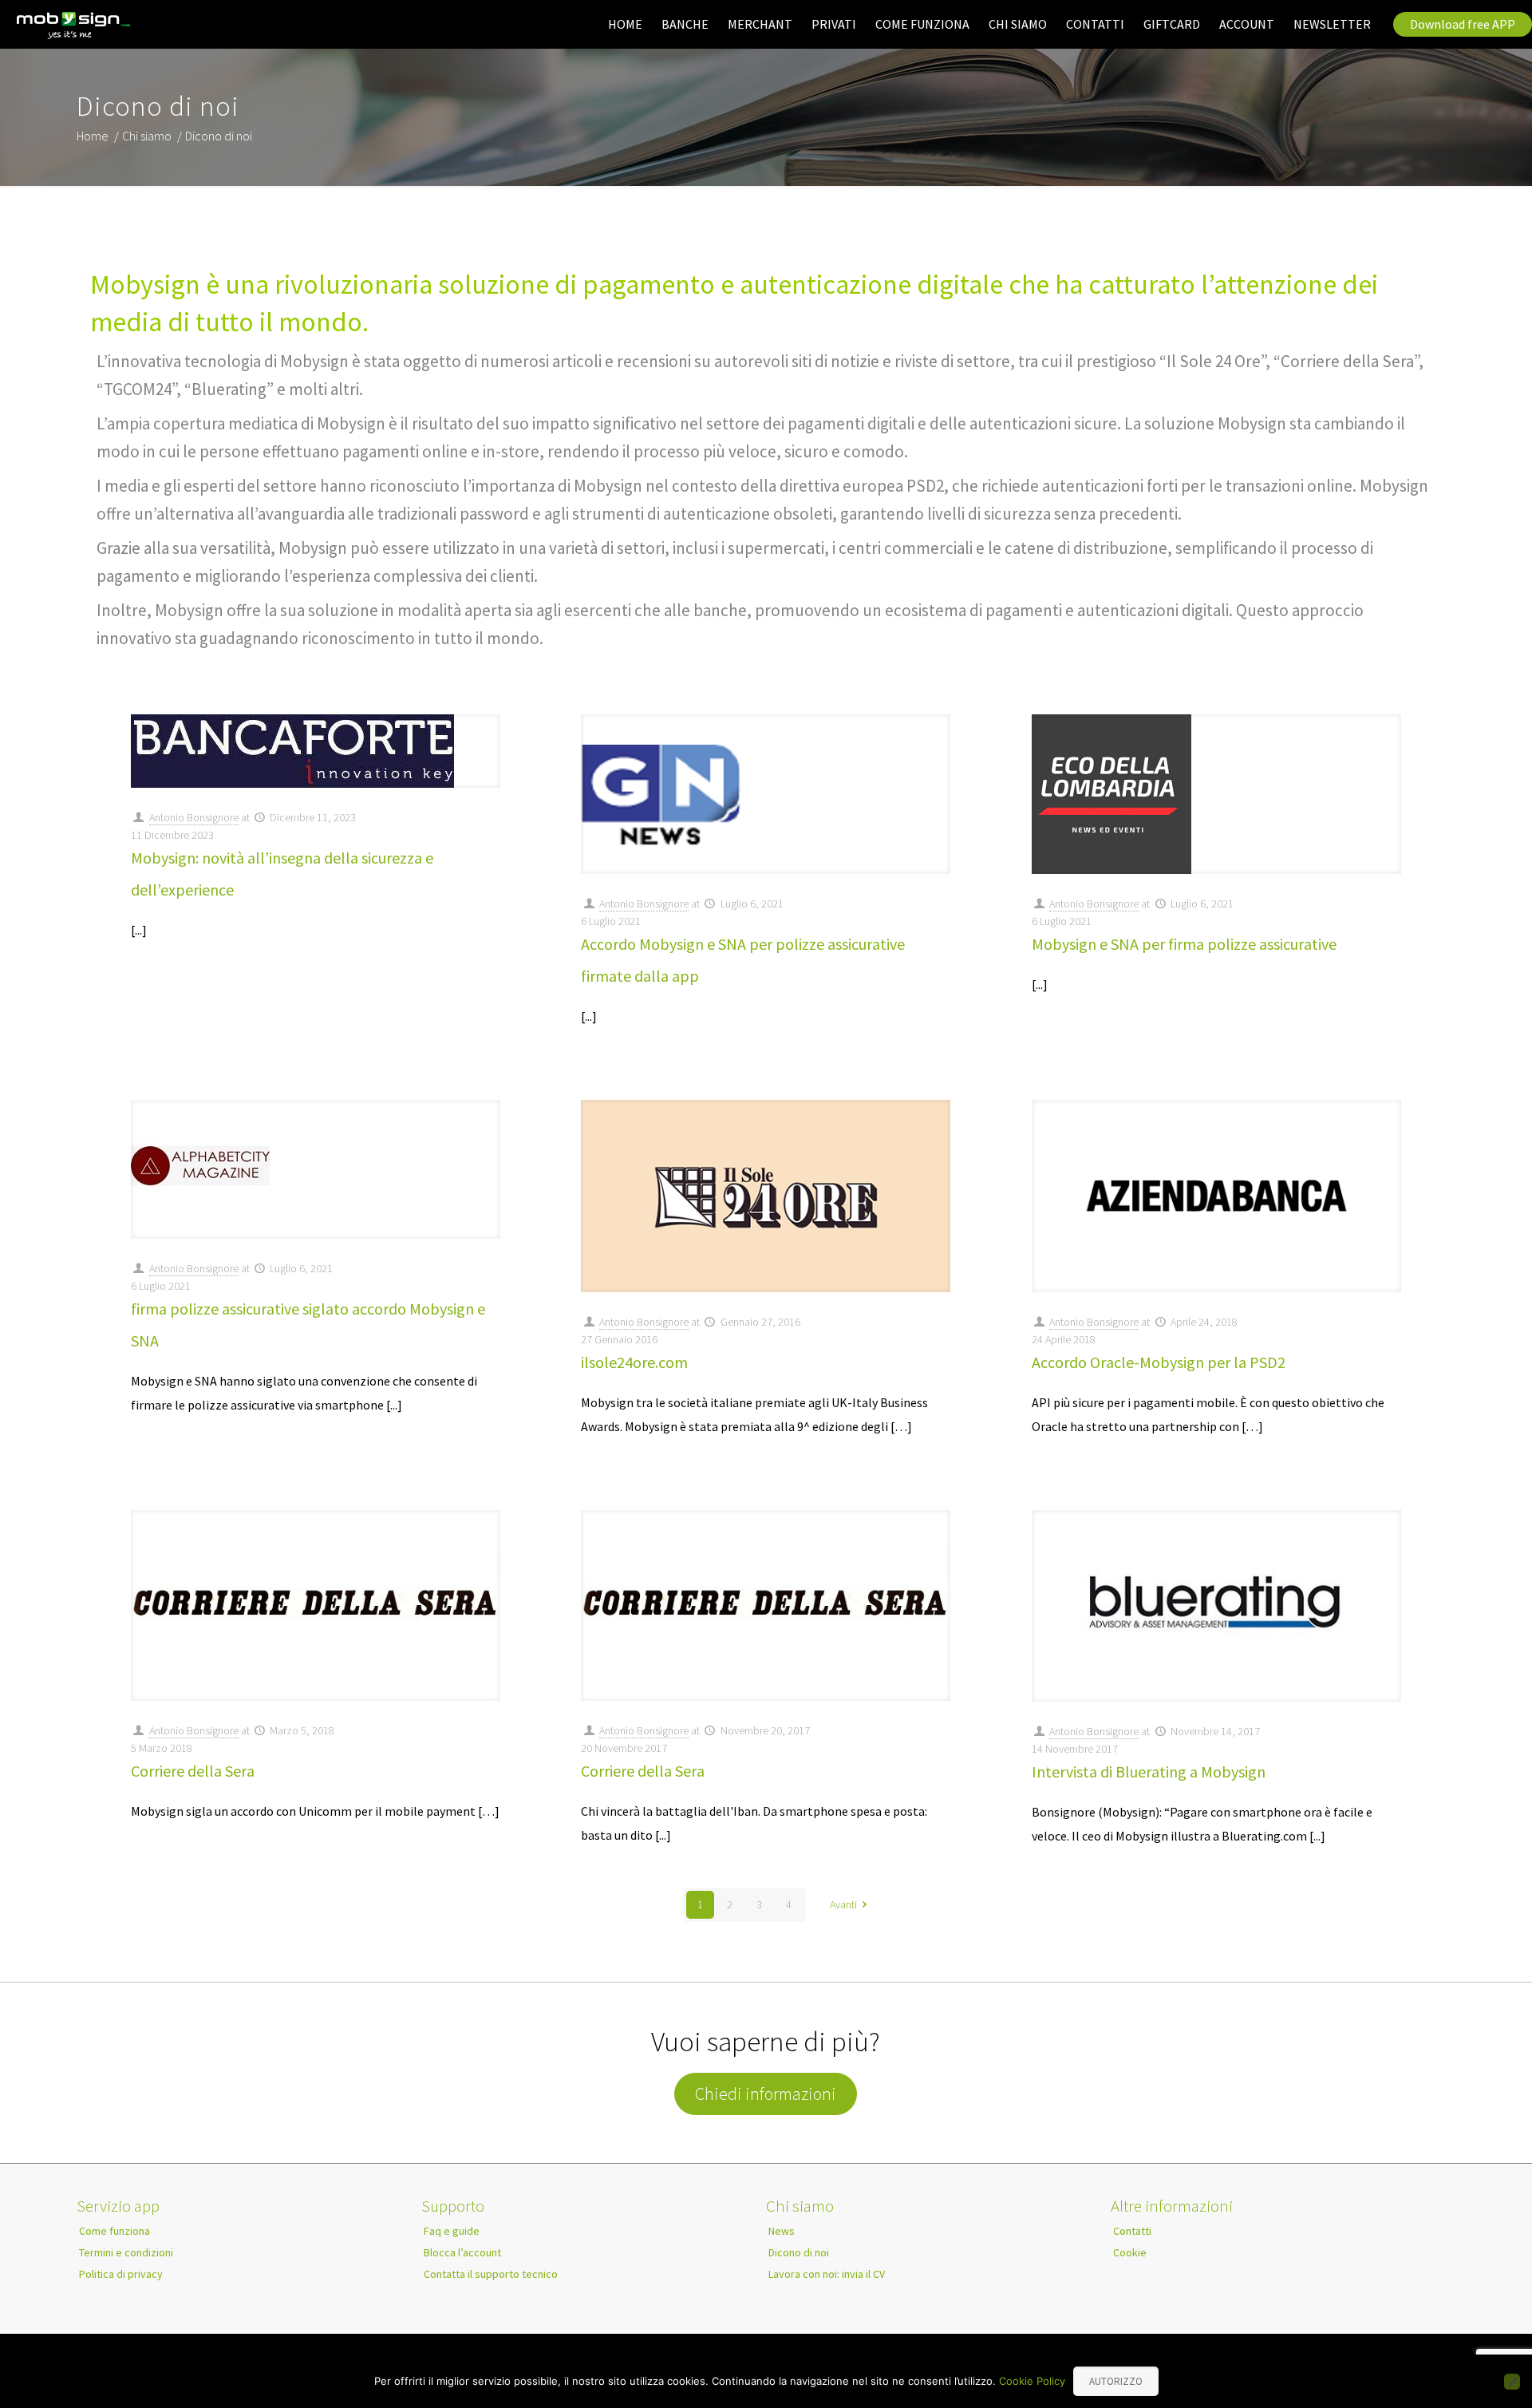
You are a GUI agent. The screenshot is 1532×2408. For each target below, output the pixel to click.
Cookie (1130, 2252)
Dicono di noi (799, 2252)
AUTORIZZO (1116, 2381)
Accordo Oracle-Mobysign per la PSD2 (1159, 1362)
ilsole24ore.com (634, 1362)
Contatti (1132, 2231)
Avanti (843, 1904)
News (782, 2231)
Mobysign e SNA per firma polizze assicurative (1184, 944)
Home (93, 136)
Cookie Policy (1032, 2381)
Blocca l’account (462, 2252)
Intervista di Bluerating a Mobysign (1149, 1771)
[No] (1512, 2382)
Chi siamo (147, 136)
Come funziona (115, 2231)
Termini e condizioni (126, 2252)
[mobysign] (74, 26)
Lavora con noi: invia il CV (827, 2274)
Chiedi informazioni (766, 2094)
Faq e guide (452, 2231)
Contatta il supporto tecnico (491, 2274)
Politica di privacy (121, 2274)
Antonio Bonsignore (194, 817)
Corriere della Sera (193, 1771)
